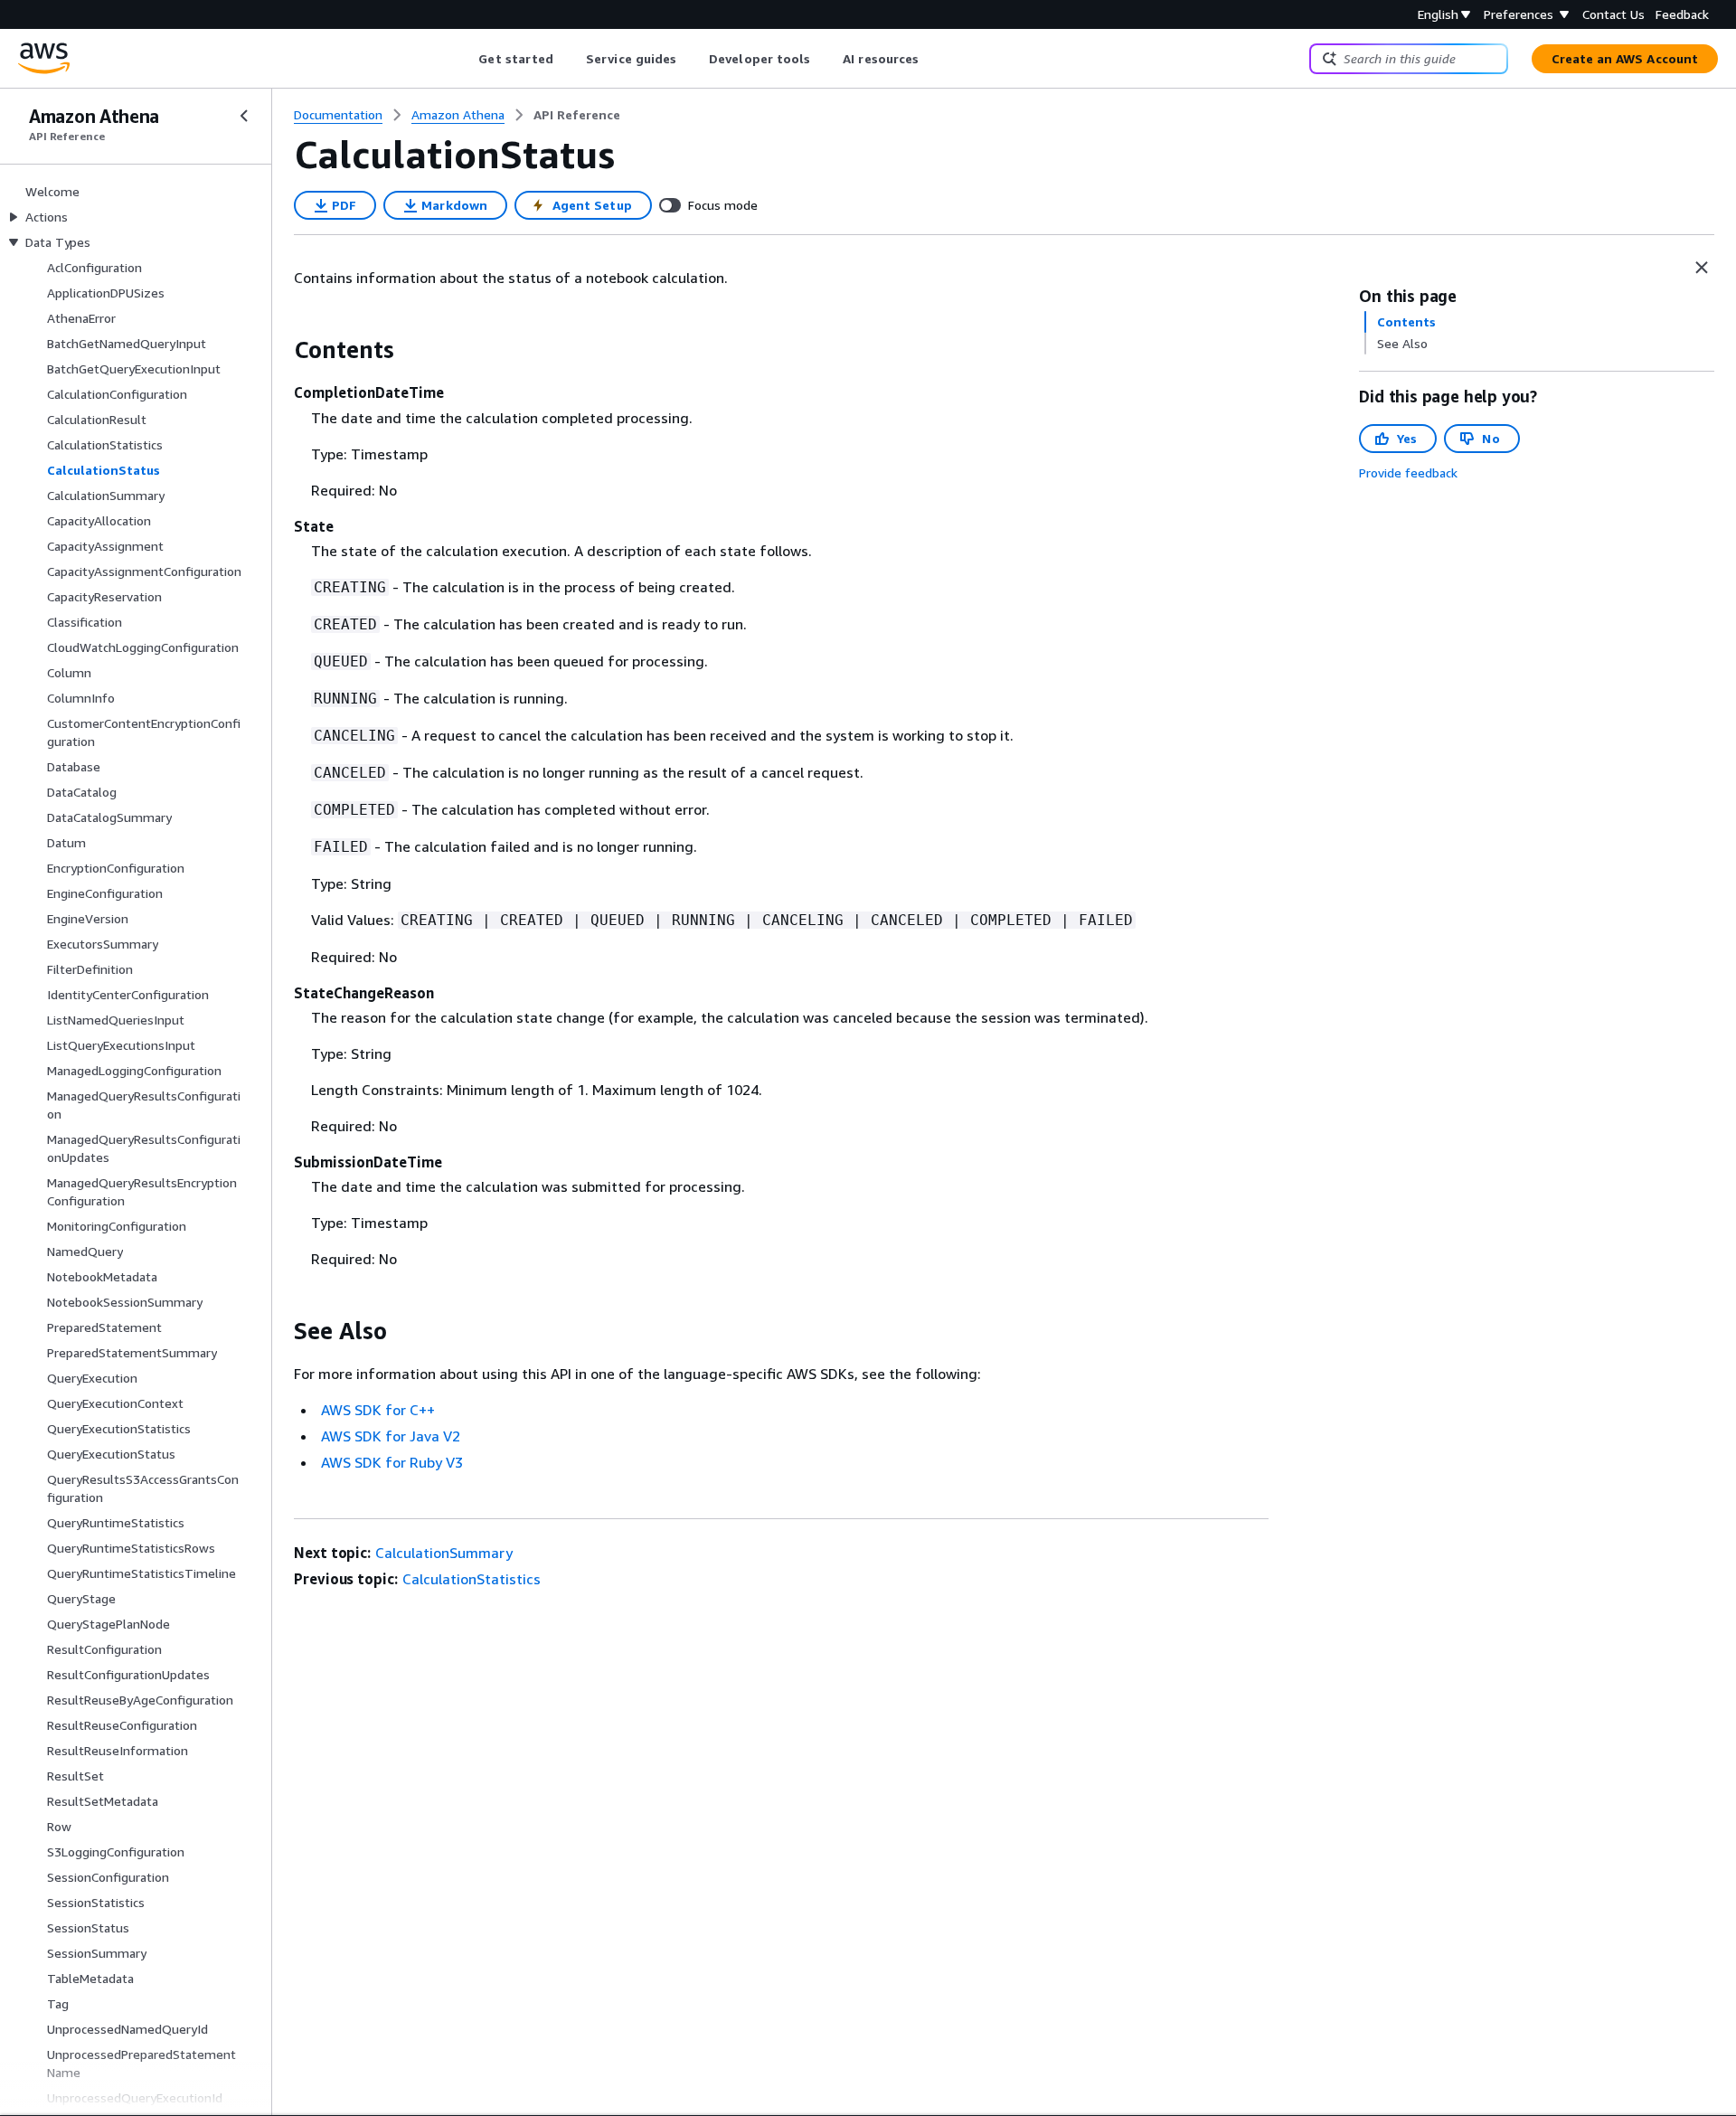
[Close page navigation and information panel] (1702, 268)
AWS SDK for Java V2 (391, 1436)
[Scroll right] (933, 59)
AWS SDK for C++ (378, 1410)
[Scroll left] (465, 59)
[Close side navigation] (244, 116)
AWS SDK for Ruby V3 (392, 1462)
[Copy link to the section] (279, 350)
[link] (577, 115)
